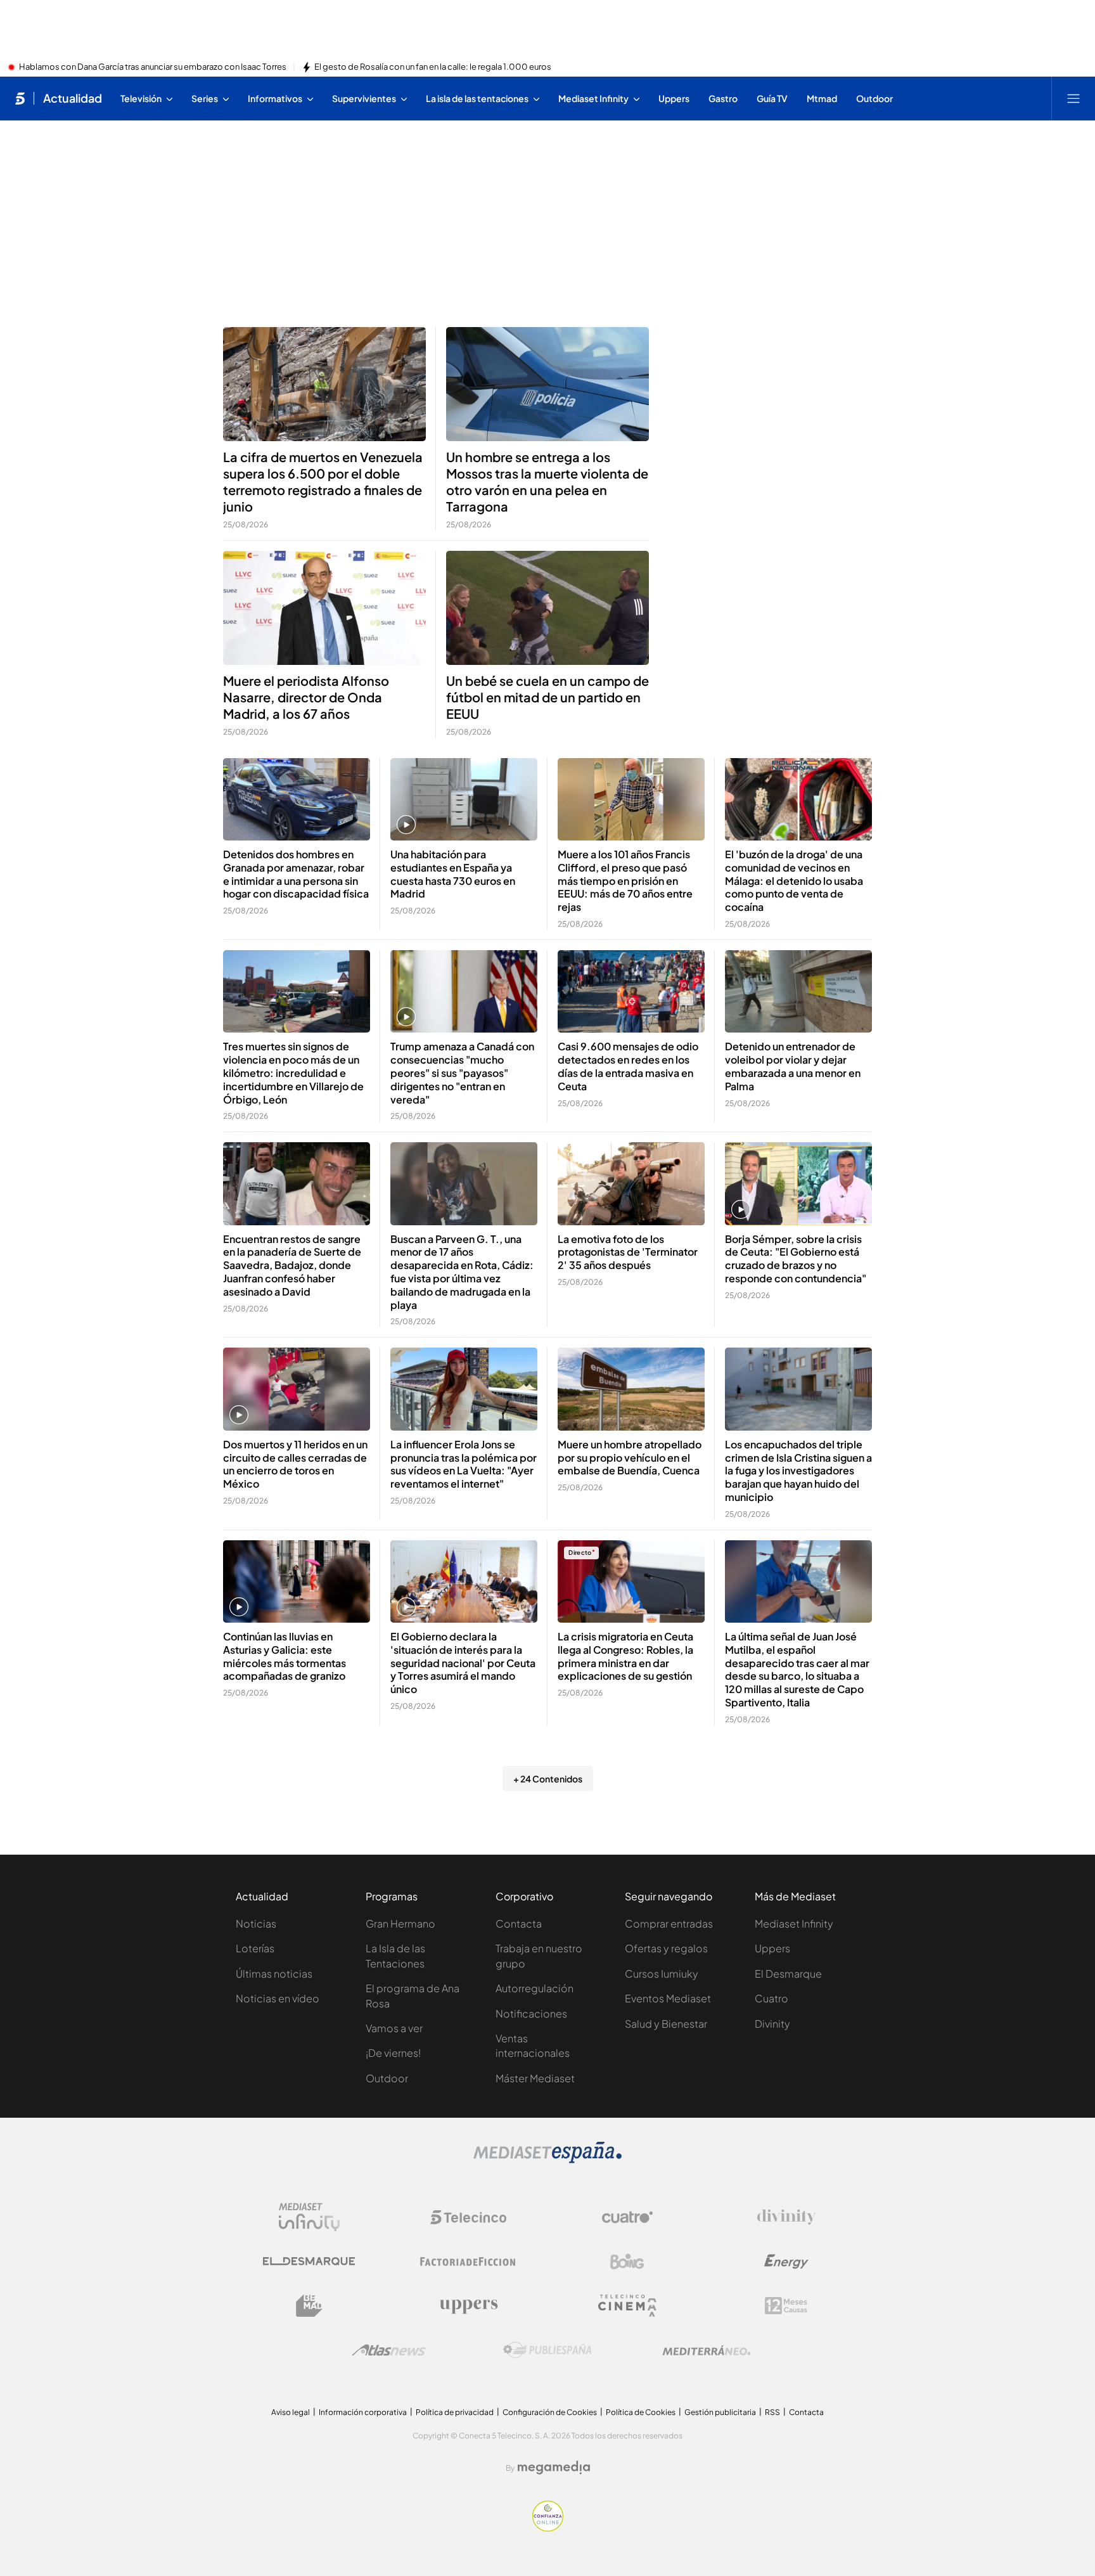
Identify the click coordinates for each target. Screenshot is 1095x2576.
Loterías (255, 1948)
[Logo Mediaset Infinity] (309, 2217)
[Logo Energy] (786, 2262)
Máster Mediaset (535, 2078)
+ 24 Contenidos (548, 1779)
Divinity (772, 2024)
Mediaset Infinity (794, 1923)
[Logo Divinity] (786, 2217)
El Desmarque (788, 1974)
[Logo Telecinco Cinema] (627, 2306)
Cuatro (772, 1998)
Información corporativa (363, 2412)
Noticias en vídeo (278, 1998)
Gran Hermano (400, 1923)
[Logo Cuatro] (627, 2217)
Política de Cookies (641, 2412)
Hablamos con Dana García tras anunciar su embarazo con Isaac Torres (153, 67)
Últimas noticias (274, 1974)
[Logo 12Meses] (786, 2306)
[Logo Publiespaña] (547, 2350)
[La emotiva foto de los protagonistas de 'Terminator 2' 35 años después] (631, 1184)
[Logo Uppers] (468, 2306)
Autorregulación (535, 1988)
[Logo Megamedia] (554, 2468)
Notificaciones (531, 2013)
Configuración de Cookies (550, 2412)
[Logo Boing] (627, 2262)
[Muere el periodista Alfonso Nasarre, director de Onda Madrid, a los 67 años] (324, 608)
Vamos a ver (394, 2028)
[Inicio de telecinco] (20, 98)
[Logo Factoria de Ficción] (468, 2262)
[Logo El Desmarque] (309, 2261)
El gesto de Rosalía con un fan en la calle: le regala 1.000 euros (433, 67)
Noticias (256, 1923)
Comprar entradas (669, 1923)
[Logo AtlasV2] (389, 2350)
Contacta (519, 1923)
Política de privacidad (455, 2412)
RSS (772, 2412)
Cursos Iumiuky (662, 1974)
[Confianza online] (548, 2528)
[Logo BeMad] (309, 2306)
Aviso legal (291, 2412)
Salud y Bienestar (666, 2024)
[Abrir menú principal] (1073, 98)
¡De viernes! (393, 2053)
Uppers (772, 1948)
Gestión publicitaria (720, 2412)
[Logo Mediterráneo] (707, 2350)
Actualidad (73, 98)
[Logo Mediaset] (547, 2160)
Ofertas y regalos (666, 1948)
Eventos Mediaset (668, 1998)
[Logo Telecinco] (468, 2217)
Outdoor (387, 2078)
